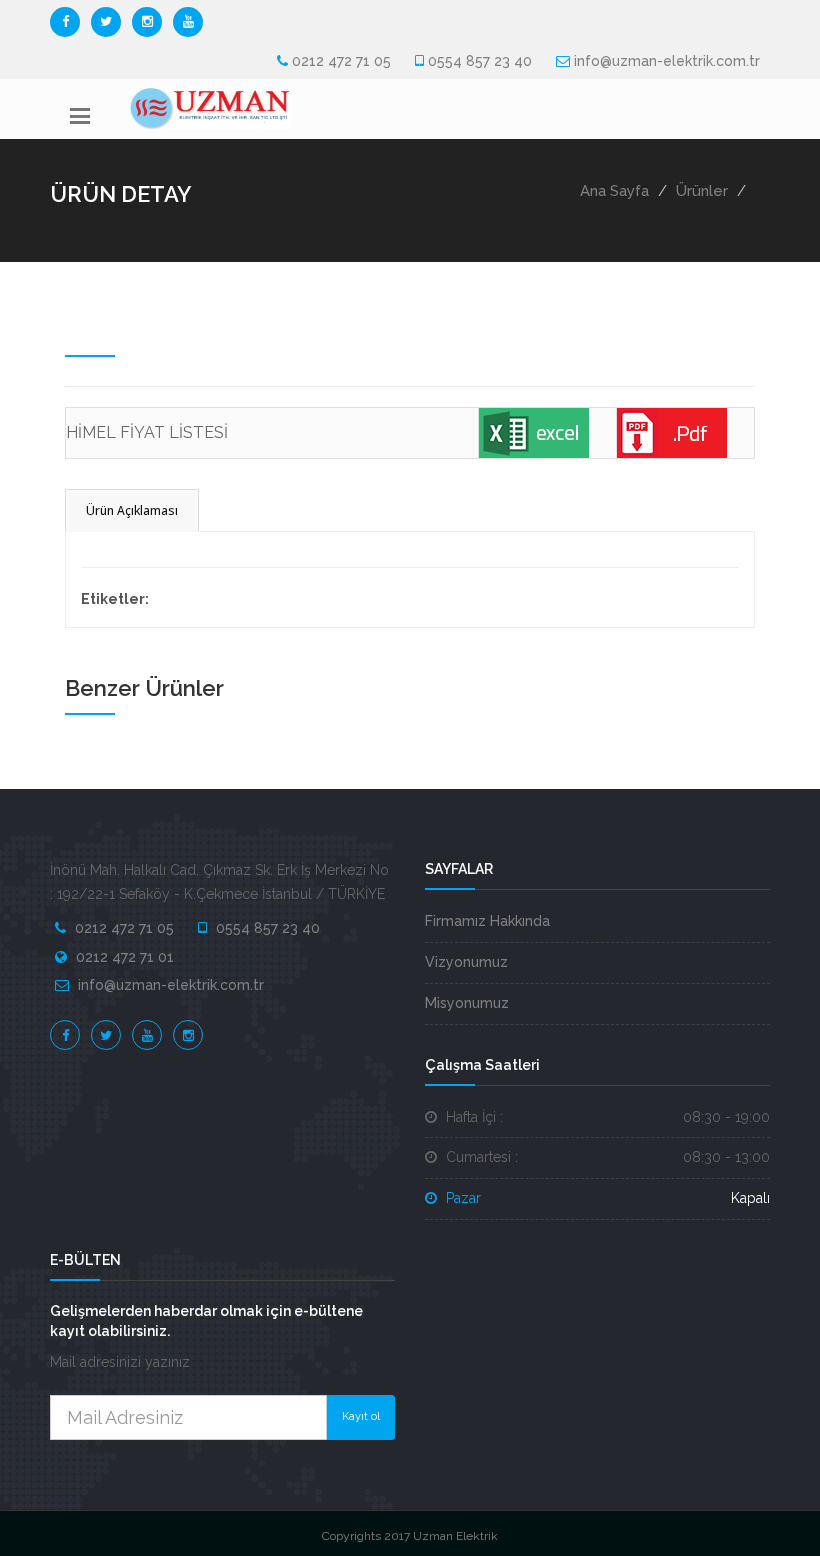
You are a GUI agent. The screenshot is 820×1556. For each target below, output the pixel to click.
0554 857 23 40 (480, 61)
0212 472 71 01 (125, 957)
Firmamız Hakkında (487, 921)
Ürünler (702, 191)
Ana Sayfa (614, 191)
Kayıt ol (361, 1416)
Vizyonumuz (466, 962)
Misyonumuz (467, 1003)
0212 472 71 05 (341, 61)
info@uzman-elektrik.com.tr (667, 61)
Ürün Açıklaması (132, 510)
